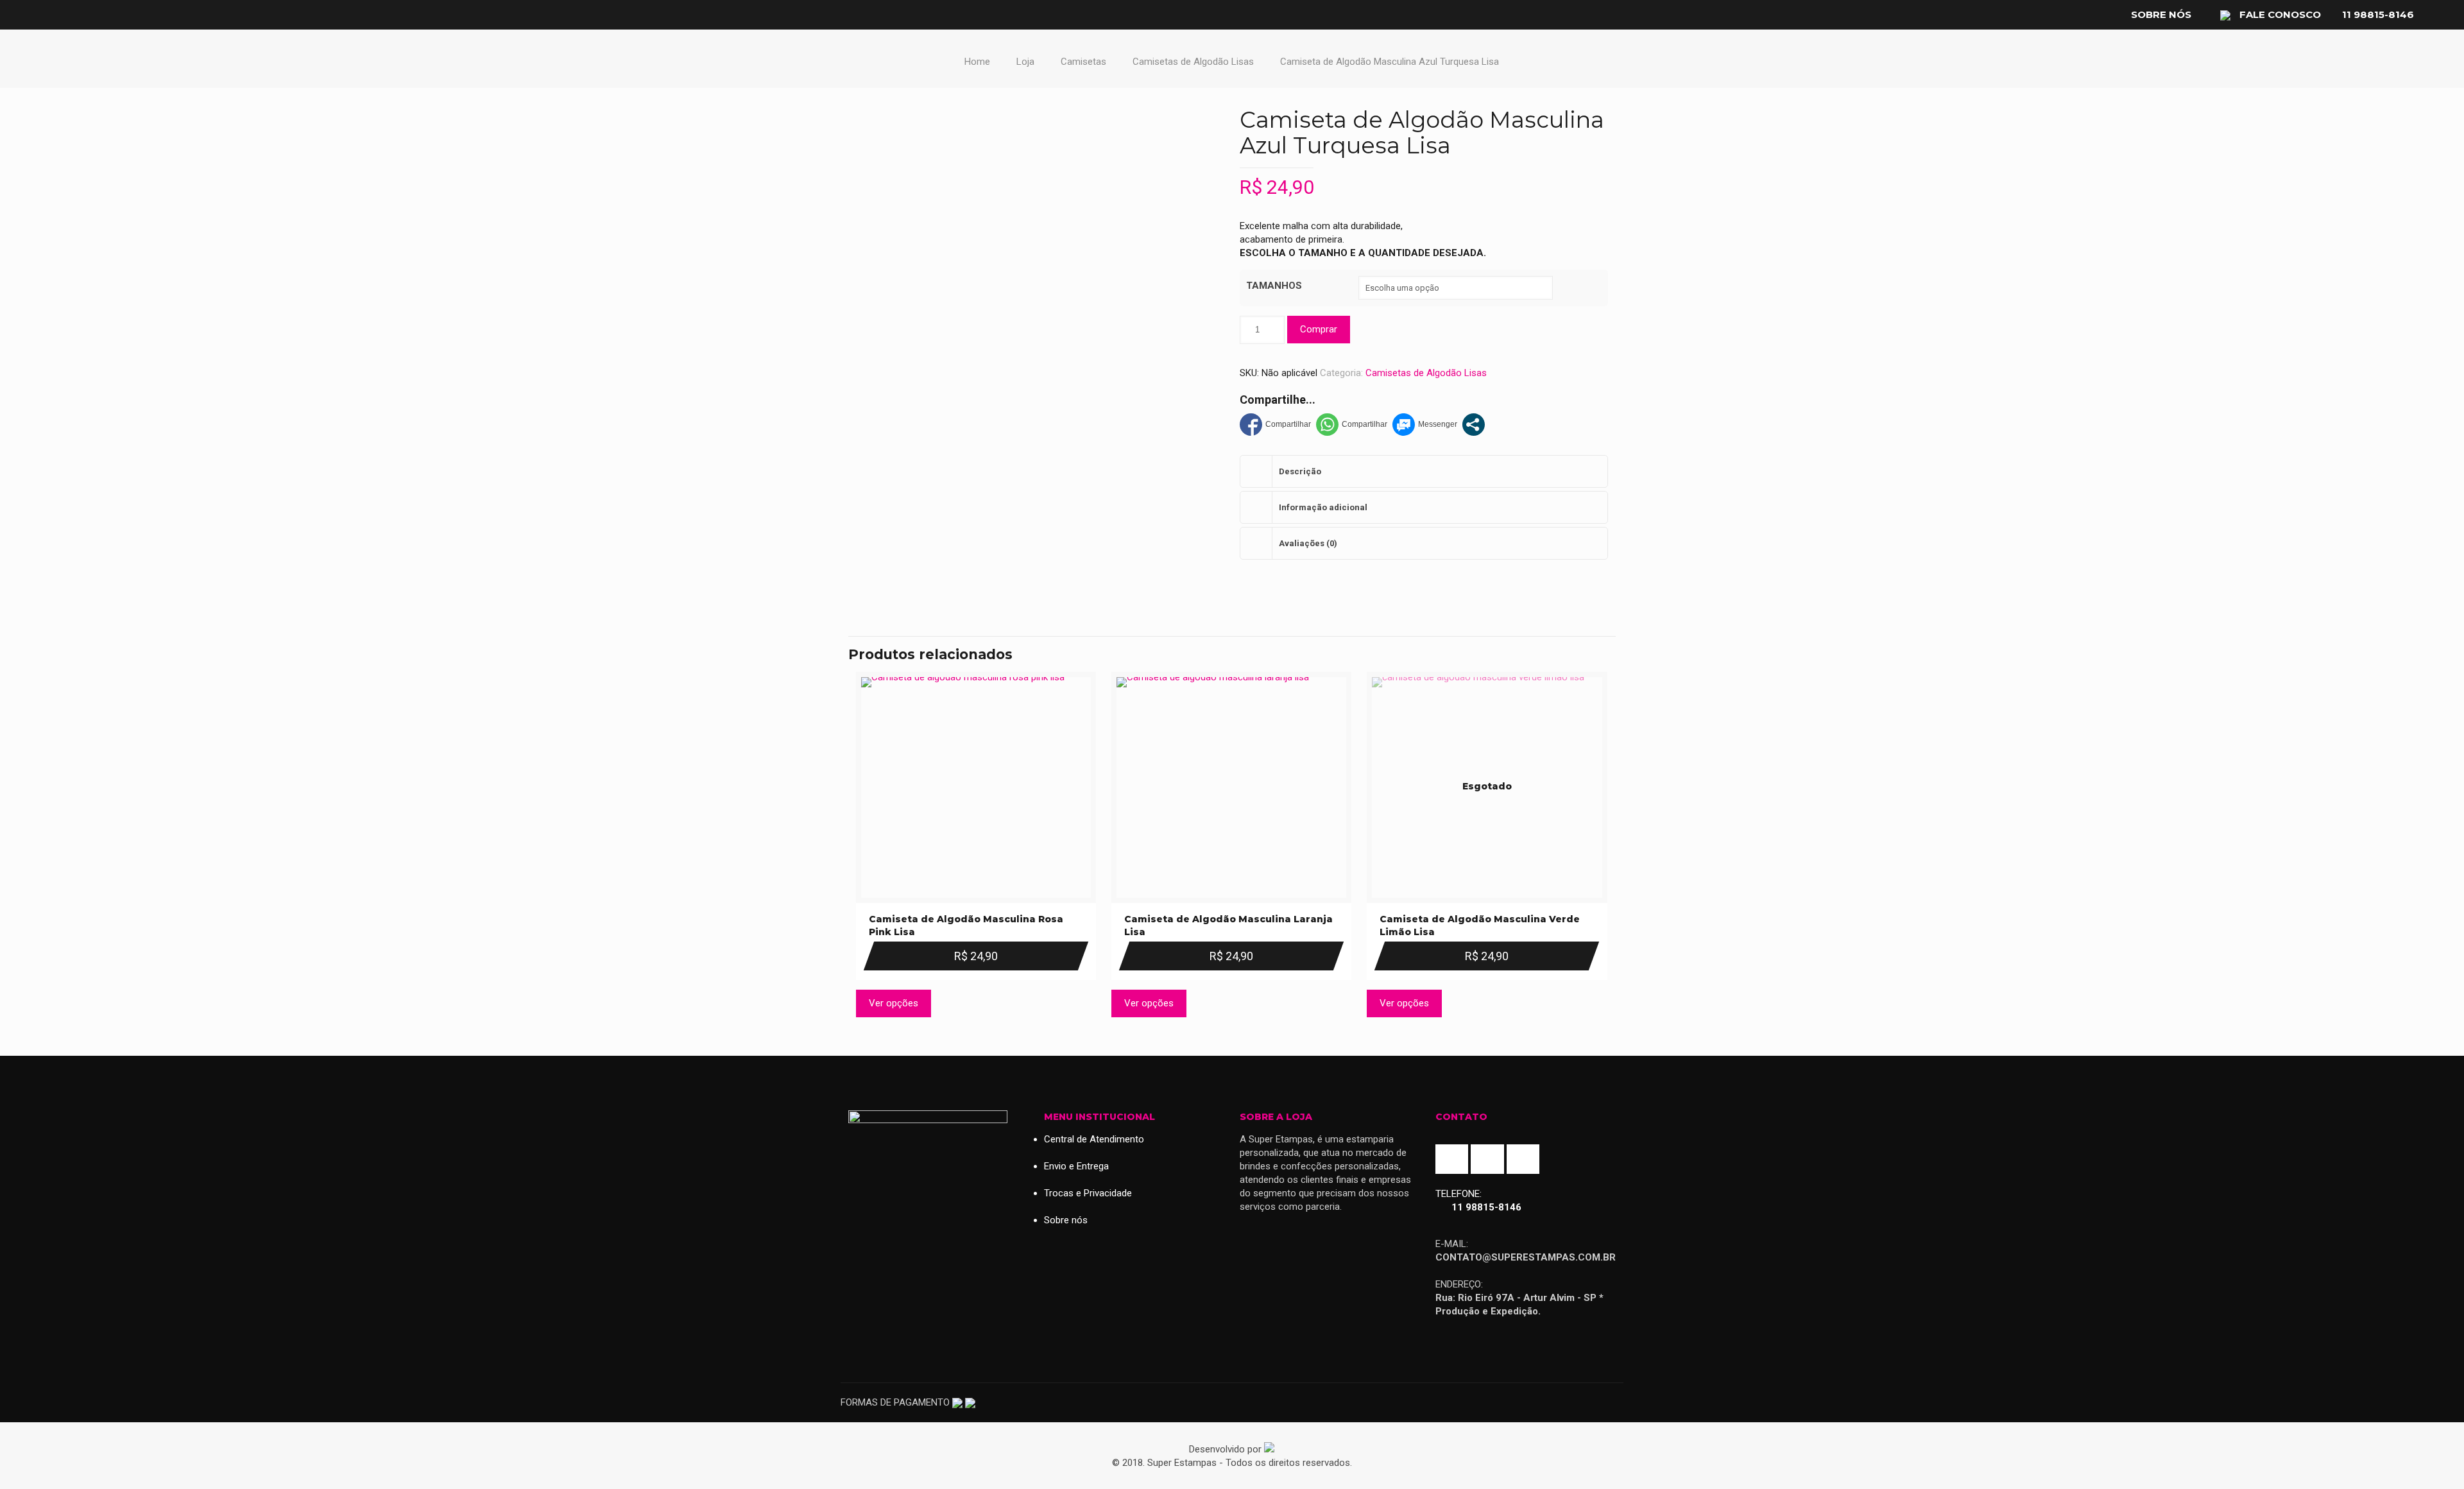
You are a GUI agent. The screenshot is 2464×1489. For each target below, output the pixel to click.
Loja (1025, 62)
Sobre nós (2161, 14)
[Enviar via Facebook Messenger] (1425, 425)
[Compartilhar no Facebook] (1275, 425)
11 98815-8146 (2378, 14)
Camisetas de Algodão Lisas (1193, 62)
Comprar (1319, 329)
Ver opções (894, 1003)
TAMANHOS (1274, 286)
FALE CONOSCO (2279, 14)
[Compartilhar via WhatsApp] (1352, 425)
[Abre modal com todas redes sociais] (1474, 425)
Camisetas (1083, 62)
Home (977, 62)
